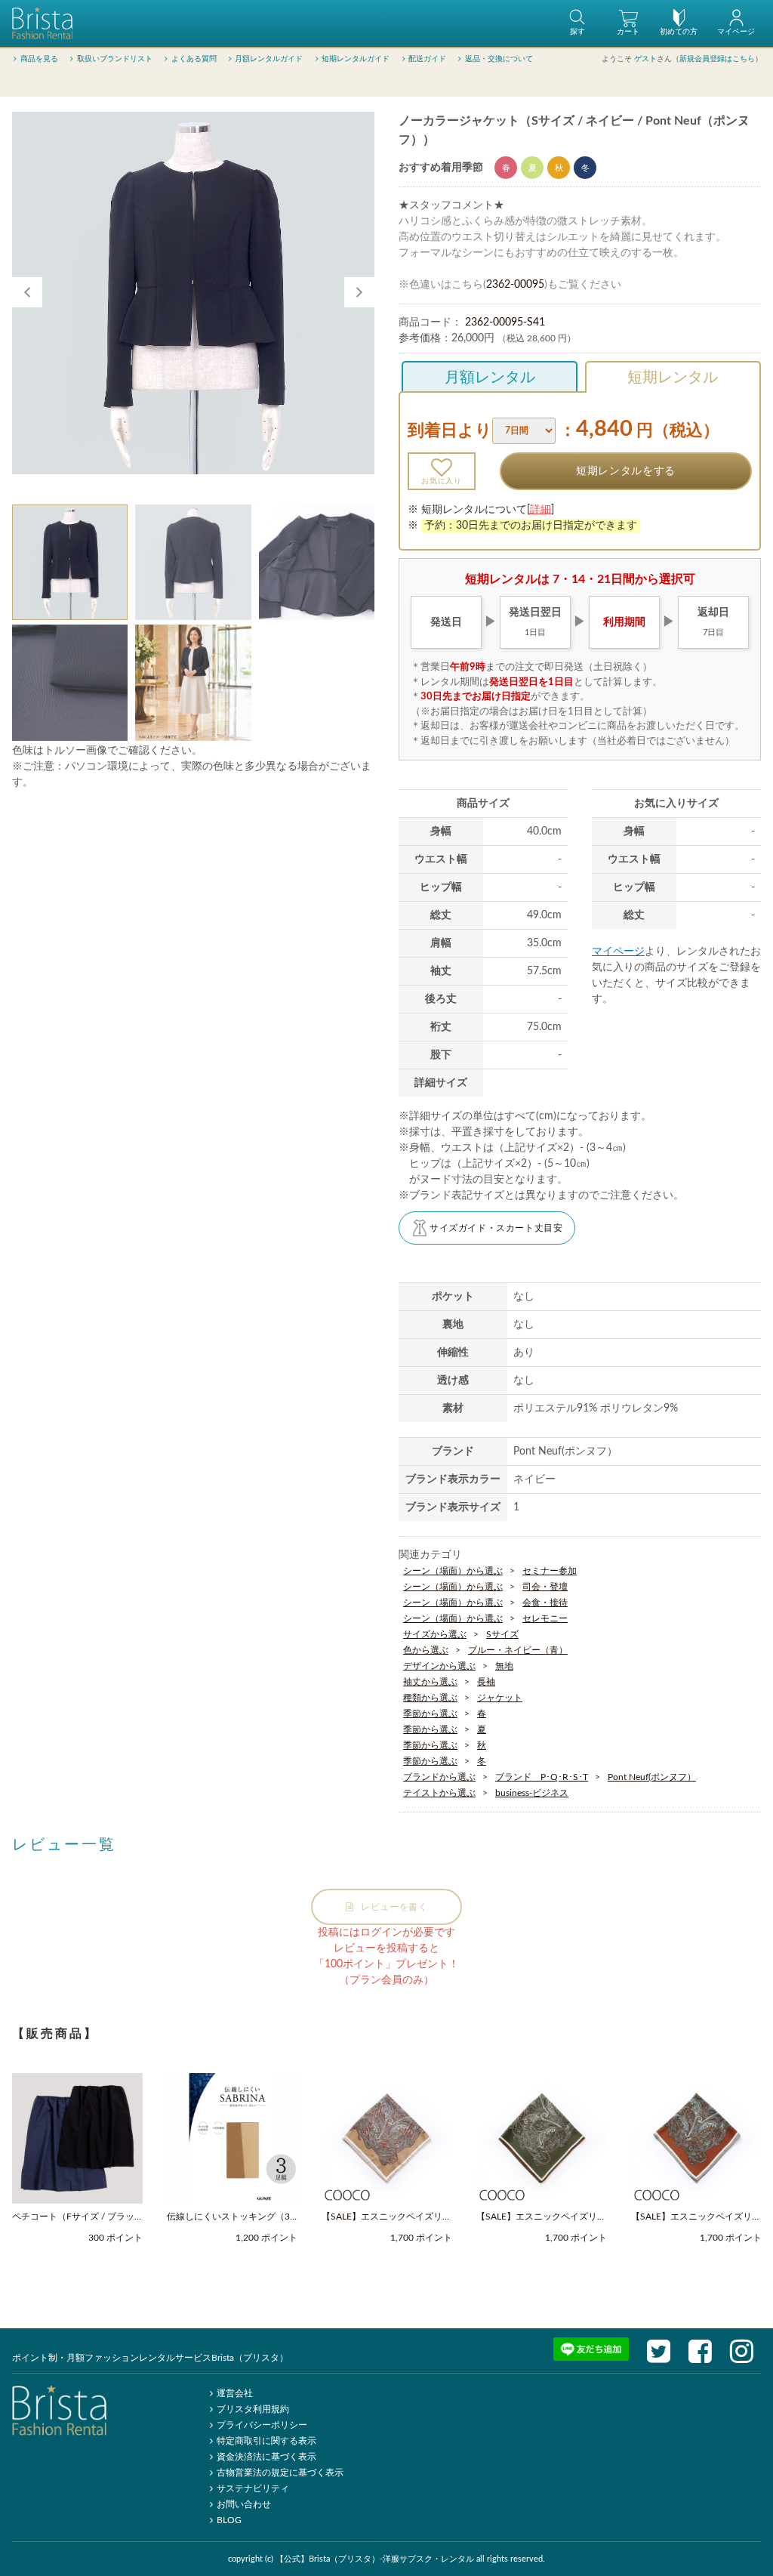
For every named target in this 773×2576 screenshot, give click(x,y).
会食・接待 (545, 1603)
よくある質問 (194, 59)
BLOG (229, 2520)
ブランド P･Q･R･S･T (542, 1777)
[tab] (70, 562)
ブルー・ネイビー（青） (518, 1650)
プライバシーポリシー (262, 2425)
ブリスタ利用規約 (253, 2409)
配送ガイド (427, 59)
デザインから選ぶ (439, 1666)
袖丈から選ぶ (430, 1682)
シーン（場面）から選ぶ (453, 1571)
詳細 (540, 510)
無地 (504, 1666)
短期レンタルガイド (356, 59)
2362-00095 (515, 285)
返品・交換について (499, 59)
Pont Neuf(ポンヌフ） (652, 1777)
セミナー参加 (550, 1571)
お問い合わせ (244, 2504)
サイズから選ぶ (435, 1634)
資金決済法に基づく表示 (266, 2457)
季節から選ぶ (430, 1714)
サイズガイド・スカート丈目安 (496, 1228)
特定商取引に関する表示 (266, 2441)
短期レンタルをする (626, 471)
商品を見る (39, 59)
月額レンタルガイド (269, 59)
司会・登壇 (545, 1587)
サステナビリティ (253, 2488)
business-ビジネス (532, 1793)
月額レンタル (490, 378)
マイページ (618, 952)
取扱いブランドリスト (115, 59)
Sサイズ (502, 1634)
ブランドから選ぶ (439, 1777)
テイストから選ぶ (439, 1793)
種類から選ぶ (430, 1698)
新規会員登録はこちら (717, 59)
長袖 (486, 1682)
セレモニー (545, 1618)
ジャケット (500, 1698)
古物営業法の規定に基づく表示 (280, 2473)
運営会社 (235, 2393)
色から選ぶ (426, 1650)
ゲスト (645, 59)
